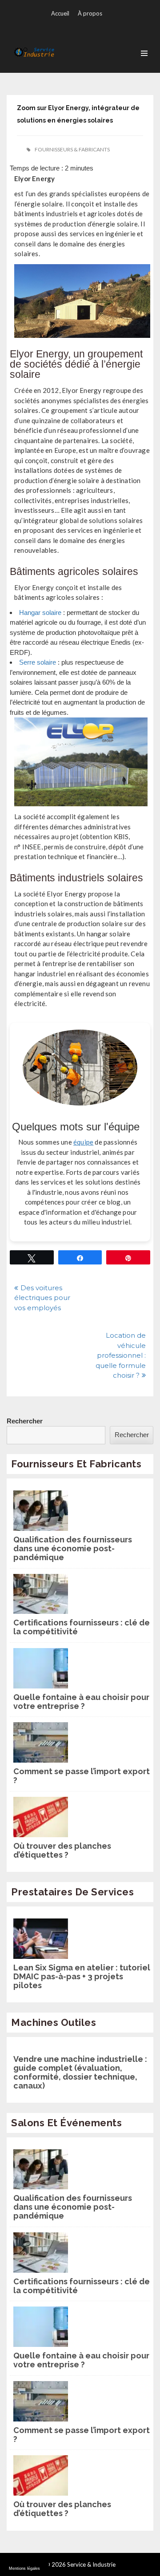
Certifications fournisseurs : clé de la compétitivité (82, 1627)
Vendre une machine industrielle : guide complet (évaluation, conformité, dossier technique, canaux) (80, 2073)
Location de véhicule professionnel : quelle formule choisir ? (121, 1355)
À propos (90, 13)
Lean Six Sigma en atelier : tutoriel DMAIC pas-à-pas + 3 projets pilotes (82, 1977)
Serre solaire (38, 662)
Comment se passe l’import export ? (82, 1776)
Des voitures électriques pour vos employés (42, 1298)
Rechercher (25, 1421)
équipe (83, 1142)
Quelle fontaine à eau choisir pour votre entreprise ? (81, 1702)
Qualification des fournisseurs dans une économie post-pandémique (73, 1549)
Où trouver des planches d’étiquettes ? (62, 1851)
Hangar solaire (40, 612)
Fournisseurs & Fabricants (72, 149)
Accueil (60, 13)
